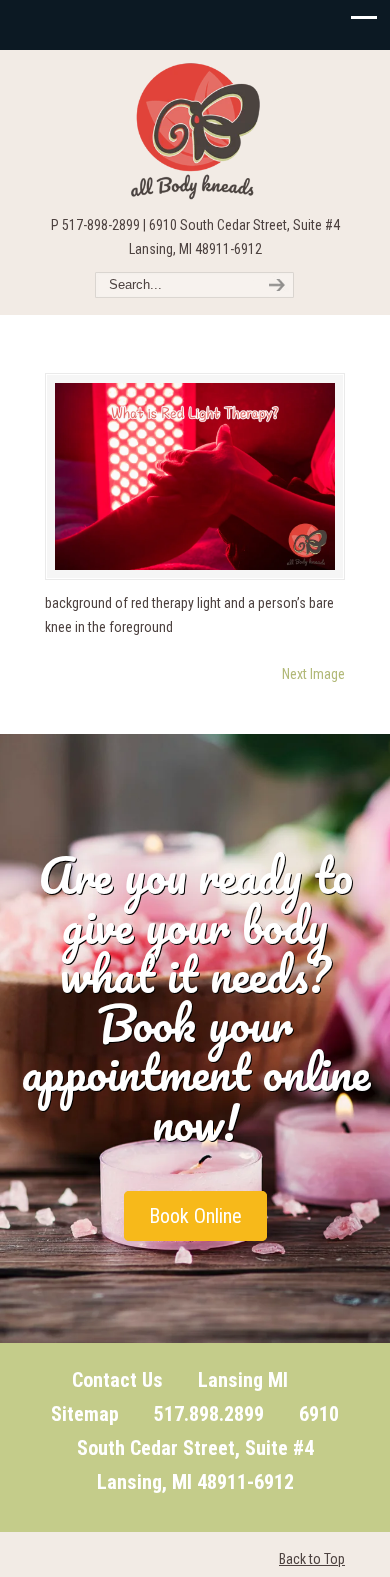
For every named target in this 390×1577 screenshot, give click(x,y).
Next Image (313, 674)
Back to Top (312, 1559)
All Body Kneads (195, 131)
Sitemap (85, 1414)
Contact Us (117, 1380)
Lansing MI (243, 1380)
